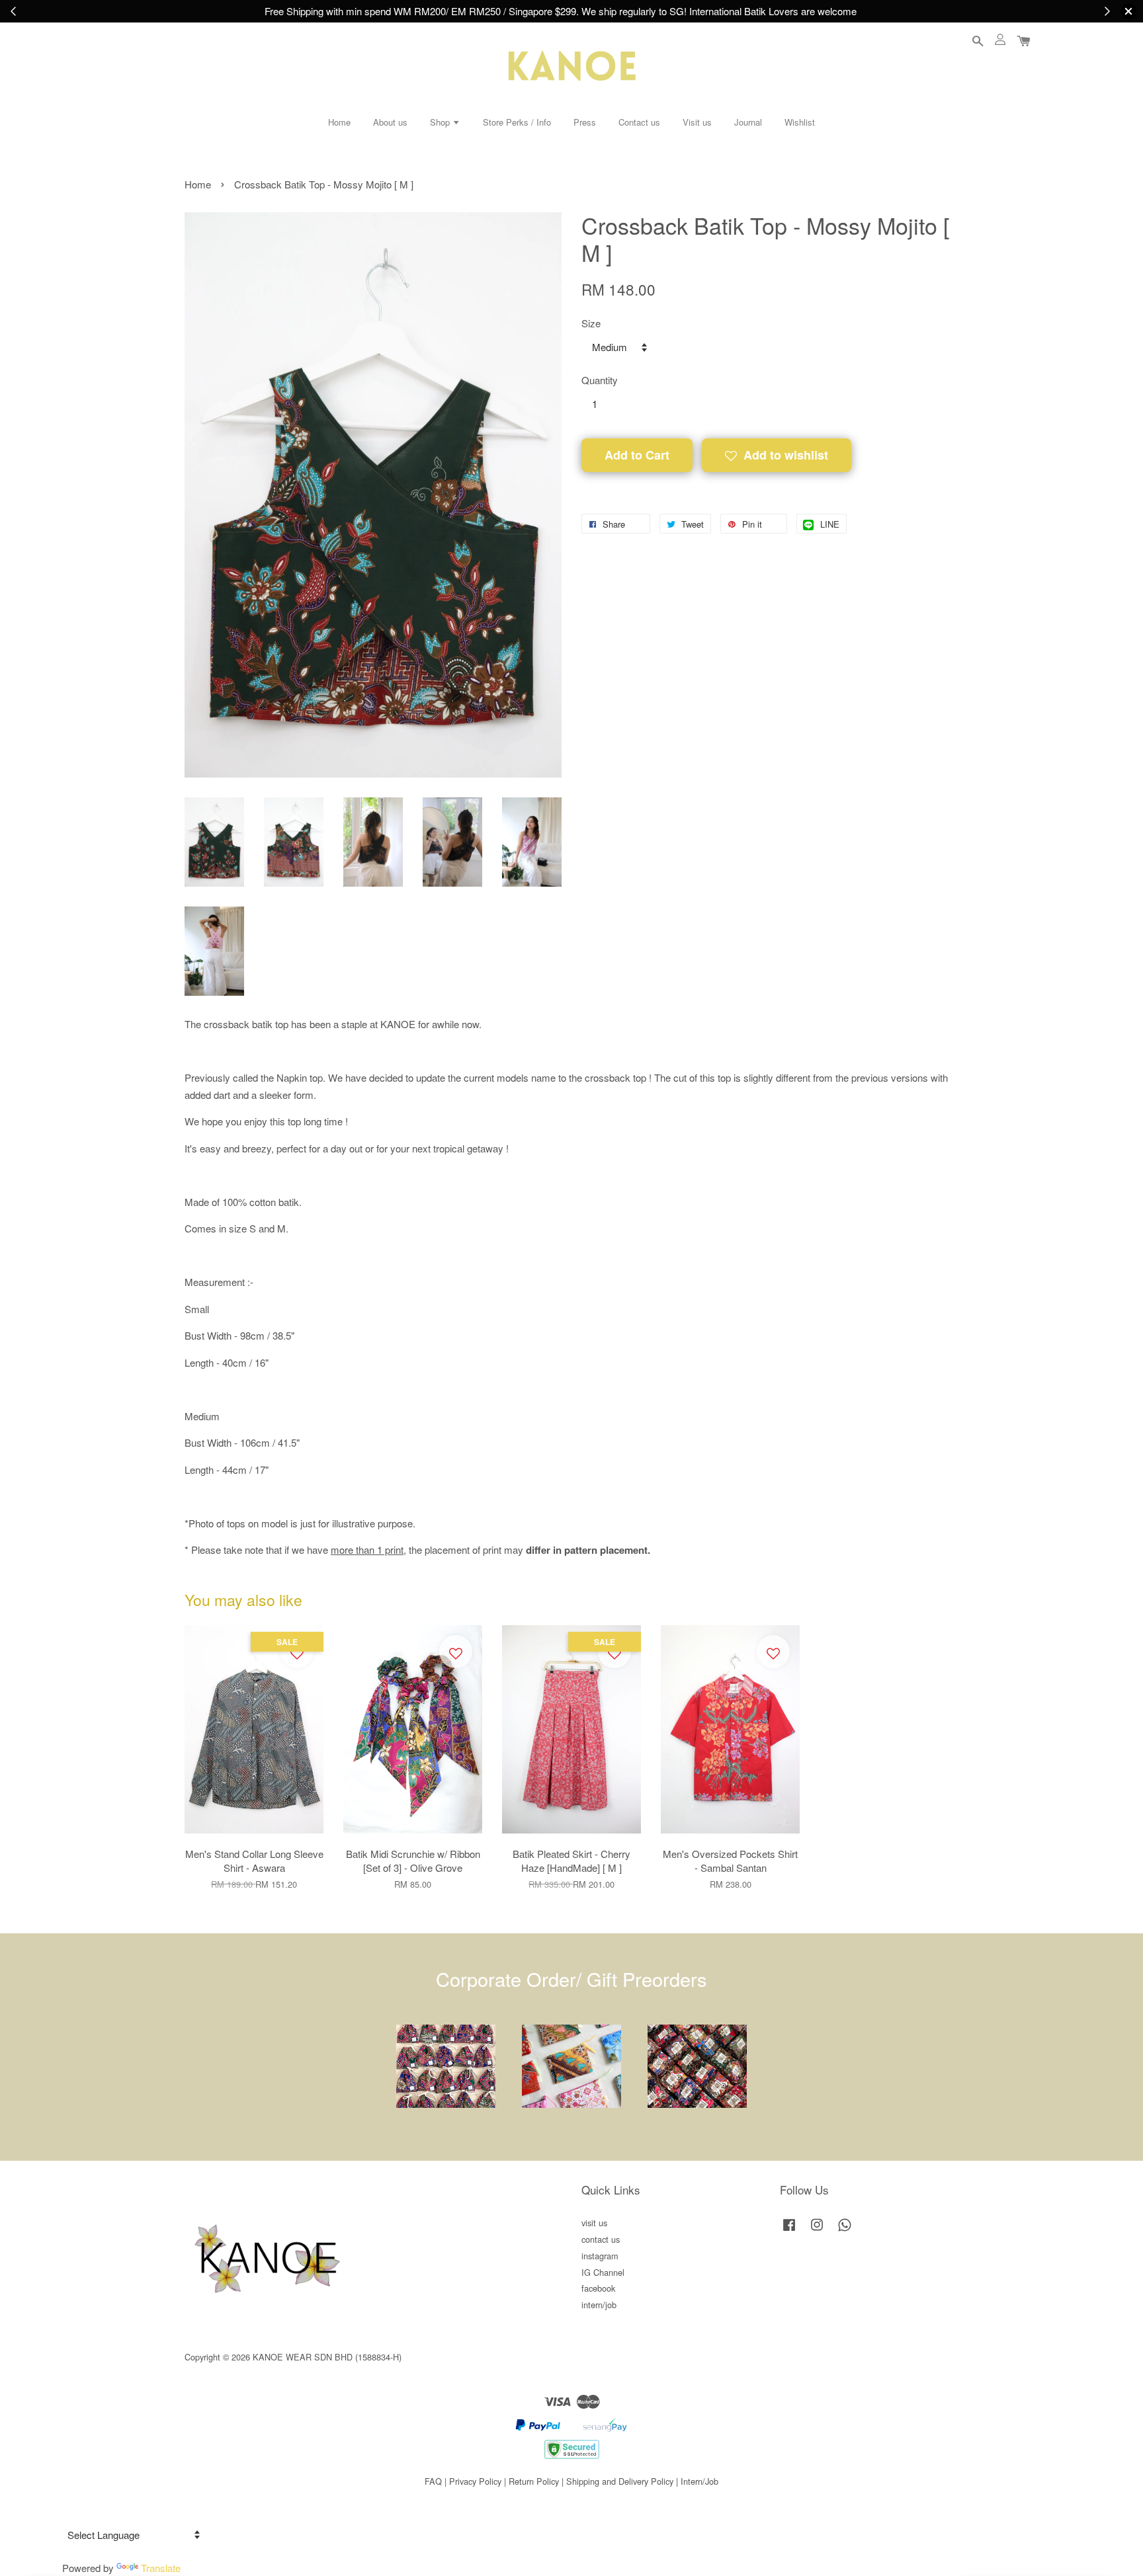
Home (339, 122)
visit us (594, 2223)
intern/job (599, 2305)
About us (390, 122)
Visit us (697, 122)
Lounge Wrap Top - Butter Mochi (1053, 2545)
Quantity (600, 380)
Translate (161, 2568)
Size (591, 323)
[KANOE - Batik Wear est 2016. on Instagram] (817, 2231)
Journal (748, 122)
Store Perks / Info (517, 122)
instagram (600, 2256)
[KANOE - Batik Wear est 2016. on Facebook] (789, 2231)
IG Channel (603, 2272)
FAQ (433, 2481)
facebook (598, 2288)
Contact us (639, 122)
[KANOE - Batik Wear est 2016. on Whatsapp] (845, 2231)
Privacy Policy (475, 2481)
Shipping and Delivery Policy (620, 2481)
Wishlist (800, 122)
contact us (601, 2239)
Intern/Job (699, 2481)
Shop (441, 122)
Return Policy (534, 2481)
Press (585, 122)
